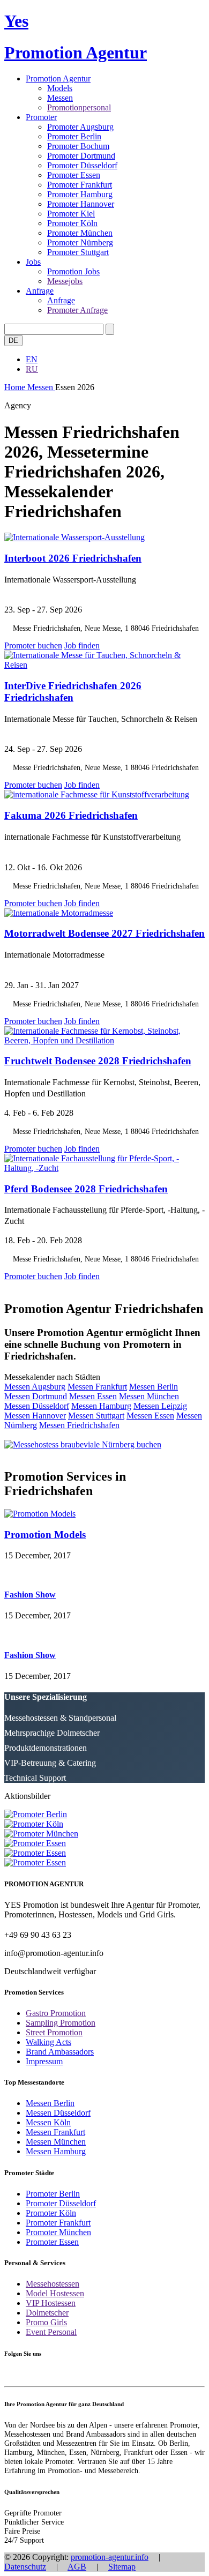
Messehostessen (53, 2284)
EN (32, 359)
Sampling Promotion (61, 2023)
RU (32, 369)
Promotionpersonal (79, 107)
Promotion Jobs (73, 271)
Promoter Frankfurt (80, 185)
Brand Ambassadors (60, 2052)
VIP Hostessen (51, 2303)
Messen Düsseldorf (37, 1406)
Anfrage (40, 291)
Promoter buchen (33, 645)
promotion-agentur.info (110, 2557)
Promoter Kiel (71, 214)
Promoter (41, 117)
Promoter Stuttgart (78, 252)
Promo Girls (46, 2322)
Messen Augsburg (35, 1387)
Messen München (149, 1396)
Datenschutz (25, 2567)
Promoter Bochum (78, 146)
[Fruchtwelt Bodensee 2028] (104, 1040)
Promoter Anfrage (77, 310)
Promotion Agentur (58, 79)
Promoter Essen (74, 175)
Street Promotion (54, 2032)
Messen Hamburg (101, 1406)
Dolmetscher (47, 2313)
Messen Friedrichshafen (79, 1425)
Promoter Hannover (81, 204)
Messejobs (65, 281)
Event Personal (51, 2332)
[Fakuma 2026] (97, 794)
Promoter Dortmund (81, 156)
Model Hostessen (55, 2293)
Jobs (33, 262)
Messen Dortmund (36, 1396)
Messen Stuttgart (96, 1416)
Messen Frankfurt (97, 1387)
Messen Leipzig (160, 1406)
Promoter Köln (72, 223)
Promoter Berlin (74, 136)
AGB (77, 2567)
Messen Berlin (154, 1387)
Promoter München (80, 233)
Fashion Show (30, 1595)
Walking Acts (48, 2042)
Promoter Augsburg (80, 127)
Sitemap (122, 2567)
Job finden (82, 645)
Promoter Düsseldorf (82, 165)
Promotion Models (45, 1535)
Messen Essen (93, 1396)
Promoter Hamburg (80, 194)
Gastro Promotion (56, 2013)
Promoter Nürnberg (80, 242)
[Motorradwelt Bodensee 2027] (59, 913)
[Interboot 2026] (74, 537)
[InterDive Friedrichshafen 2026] (104, 665)
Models (60, 88)
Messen (60, 98)
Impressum (44, 2061)
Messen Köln (48, 2122)
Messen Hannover (35, 1416)
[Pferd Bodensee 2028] (104, 1168)
